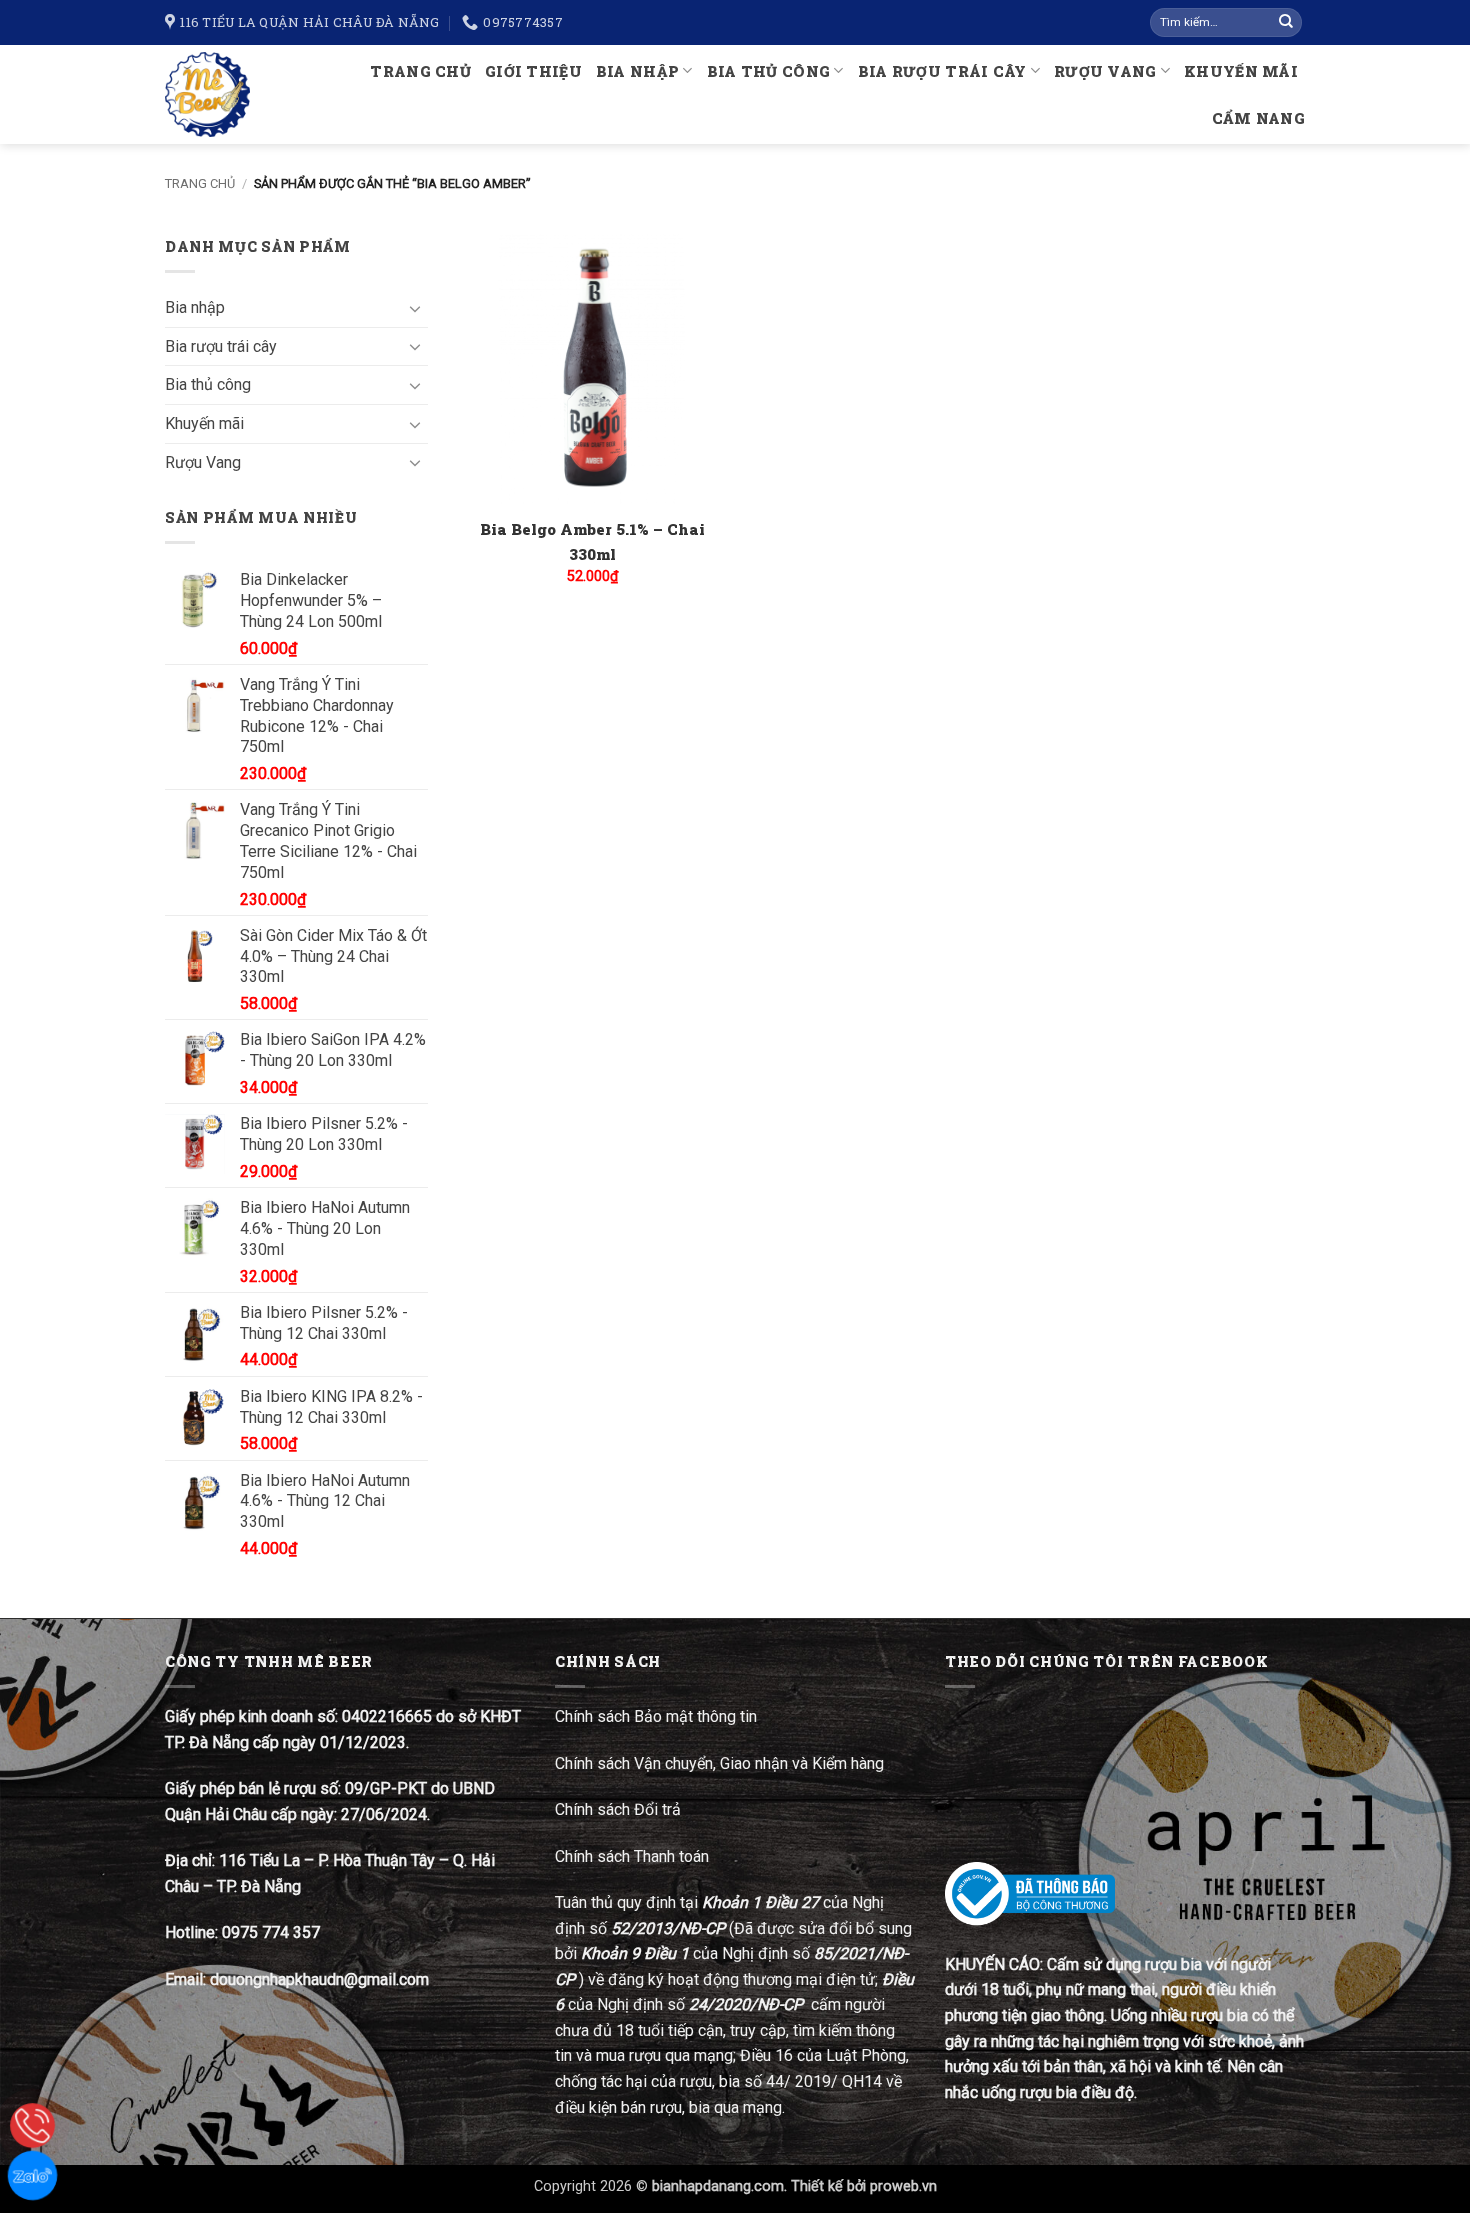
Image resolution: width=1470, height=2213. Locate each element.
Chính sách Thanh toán (632, 1856)
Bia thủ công (768, 71)
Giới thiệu (533, 71)
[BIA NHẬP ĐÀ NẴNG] (216, 94)
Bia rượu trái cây (942, 71)
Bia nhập (637, 71)
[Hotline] (32, 2125)
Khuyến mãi (1241, 71)
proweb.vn (903, 2186)
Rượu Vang (1105, 71)
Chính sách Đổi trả (620, 1809)
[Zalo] (32, 2175)
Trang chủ (420, 71)
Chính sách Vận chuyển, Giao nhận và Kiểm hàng (719, 1763)
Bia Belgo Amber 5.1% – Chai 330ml (592, 541)
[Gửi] (1286, 23)
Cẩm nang (1258, 118)
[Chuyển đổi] (416, 308)
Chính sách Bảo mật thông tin (656, 1716)
